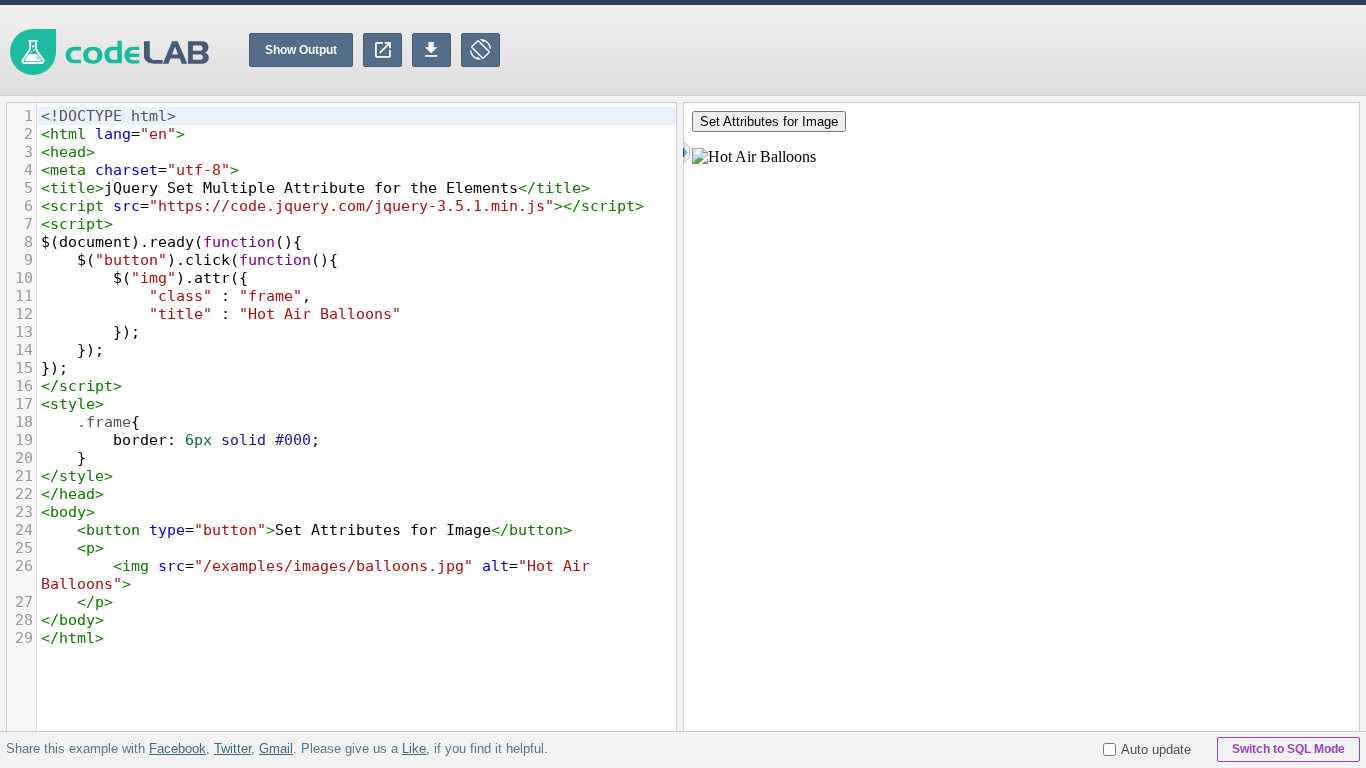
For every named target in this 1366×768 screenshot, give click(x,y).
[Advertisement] (1002, 50)
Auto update (1156, 749)
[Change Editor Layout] (480, 50)
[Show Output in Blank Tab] (382, 50)
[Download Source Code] (431, 50)
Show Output (301, 50)
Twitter (232, 748)
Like (414, 748)
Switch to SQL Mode (1288, 749)
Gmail (276, 748)
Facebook (177, 748)
